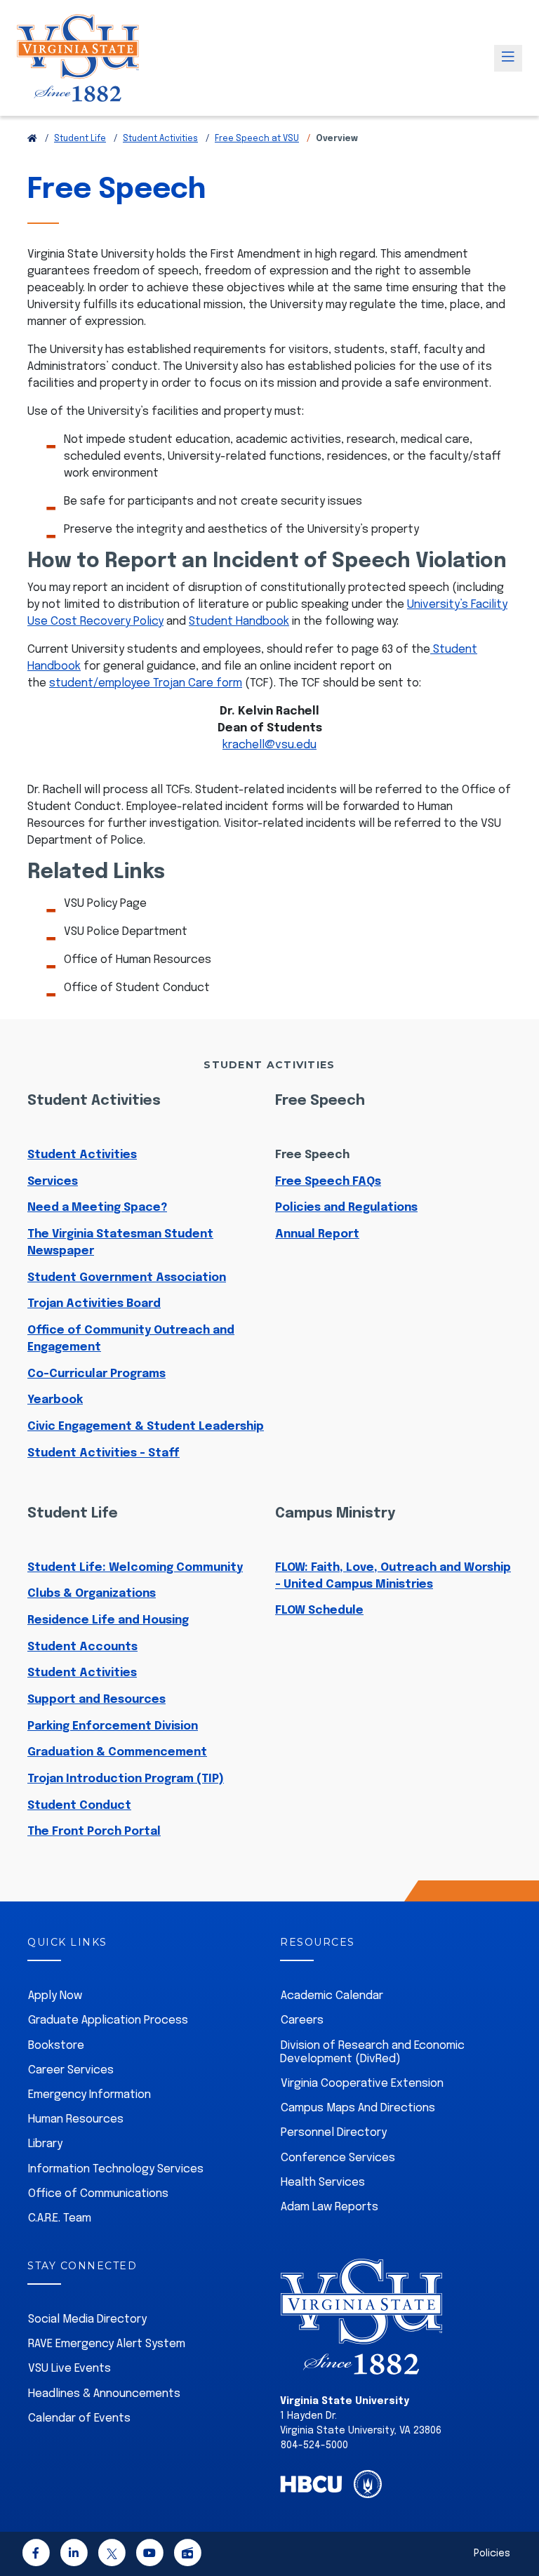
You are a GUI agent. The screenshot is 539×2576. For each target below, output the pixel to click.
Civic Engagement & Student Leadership (146, 1427)
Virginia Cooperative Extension (362, 2084)
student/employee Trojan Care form (146, 683)
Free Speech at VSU (257, 139)
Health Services (323, 2183)
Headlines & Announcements (104, 2394)
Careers (302, 2020)
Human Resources (76, 2119)
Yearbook (55, 1400)
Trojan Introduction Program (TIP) (126, 1779)
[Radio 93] (187, 2555)
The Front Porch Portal (94, 1832)
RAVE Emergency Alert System (107, 2344)
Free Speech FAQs (328, 1182)
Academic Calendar (332, 1996)
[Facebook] (36, 2555)
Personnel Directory (334, 2133)
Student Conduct (79, 1806)
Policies (492, 2554)
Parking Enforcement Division (113, 1726)
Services (53, 1182)
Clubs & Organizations (92, 1594)
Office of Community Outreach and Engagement (131, 1339)
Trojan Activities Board (94, 1304)
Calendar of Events (79, 2418)
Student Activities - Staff (104, 1453)
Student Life (80, 139)
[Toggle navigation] (508, 58)
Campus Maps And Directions (358, 2108)
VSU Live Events (69, 2369)
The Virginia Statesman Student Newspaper (120, 1243)
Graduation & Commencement (117, 1752)
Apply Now (55, 1996)
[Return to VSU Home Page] (32, 139)
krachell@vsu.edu (269, 745)
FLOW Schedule (319, 1611)
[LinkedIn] (74, 2555)
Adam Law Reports (330, 2207)
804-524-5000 (314, 2445)
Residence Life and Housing (108, 1620)
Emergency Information (89, 2095)
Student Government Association (127, 1278)
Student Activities (160, 139)
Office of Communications (98, 2194)
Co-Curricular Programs (97, 1374)
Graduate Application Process (108, 2020)
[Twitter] (112, 2555)
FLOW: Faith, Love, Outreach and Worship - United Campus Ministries (393, 1576)
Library (45, 2144)
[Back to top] (517, 2525)
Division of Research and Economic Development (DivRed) (372, 2052)
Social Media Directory (87, 2319)
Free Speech (312, 1155)
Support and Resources (97, 1700)
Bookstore (56, 2046)
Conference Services (338, 2158)
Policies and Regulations (346, 1208)
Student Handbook (239, 622)
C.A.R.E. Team (60, 2218)
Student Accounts (82, 1647)
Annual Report (317, 1234)
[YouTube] (149, 2555)
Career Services (71, 2070)
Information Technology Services (116, 2169)
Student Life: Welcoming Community (135, 1568)
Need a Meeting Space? (97, 1208)
